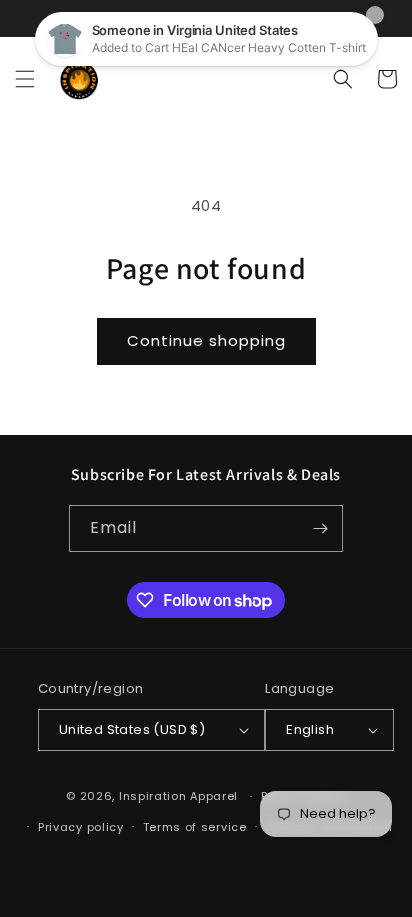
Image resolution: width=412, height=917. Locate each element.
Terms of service (195, 827)
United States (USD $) (132, 729)
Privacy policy (81, 827)
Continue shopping (206, 340)
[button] (25, 79)
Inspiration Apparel (178, 796)
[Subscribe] (320, 528)
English (310, 729)
